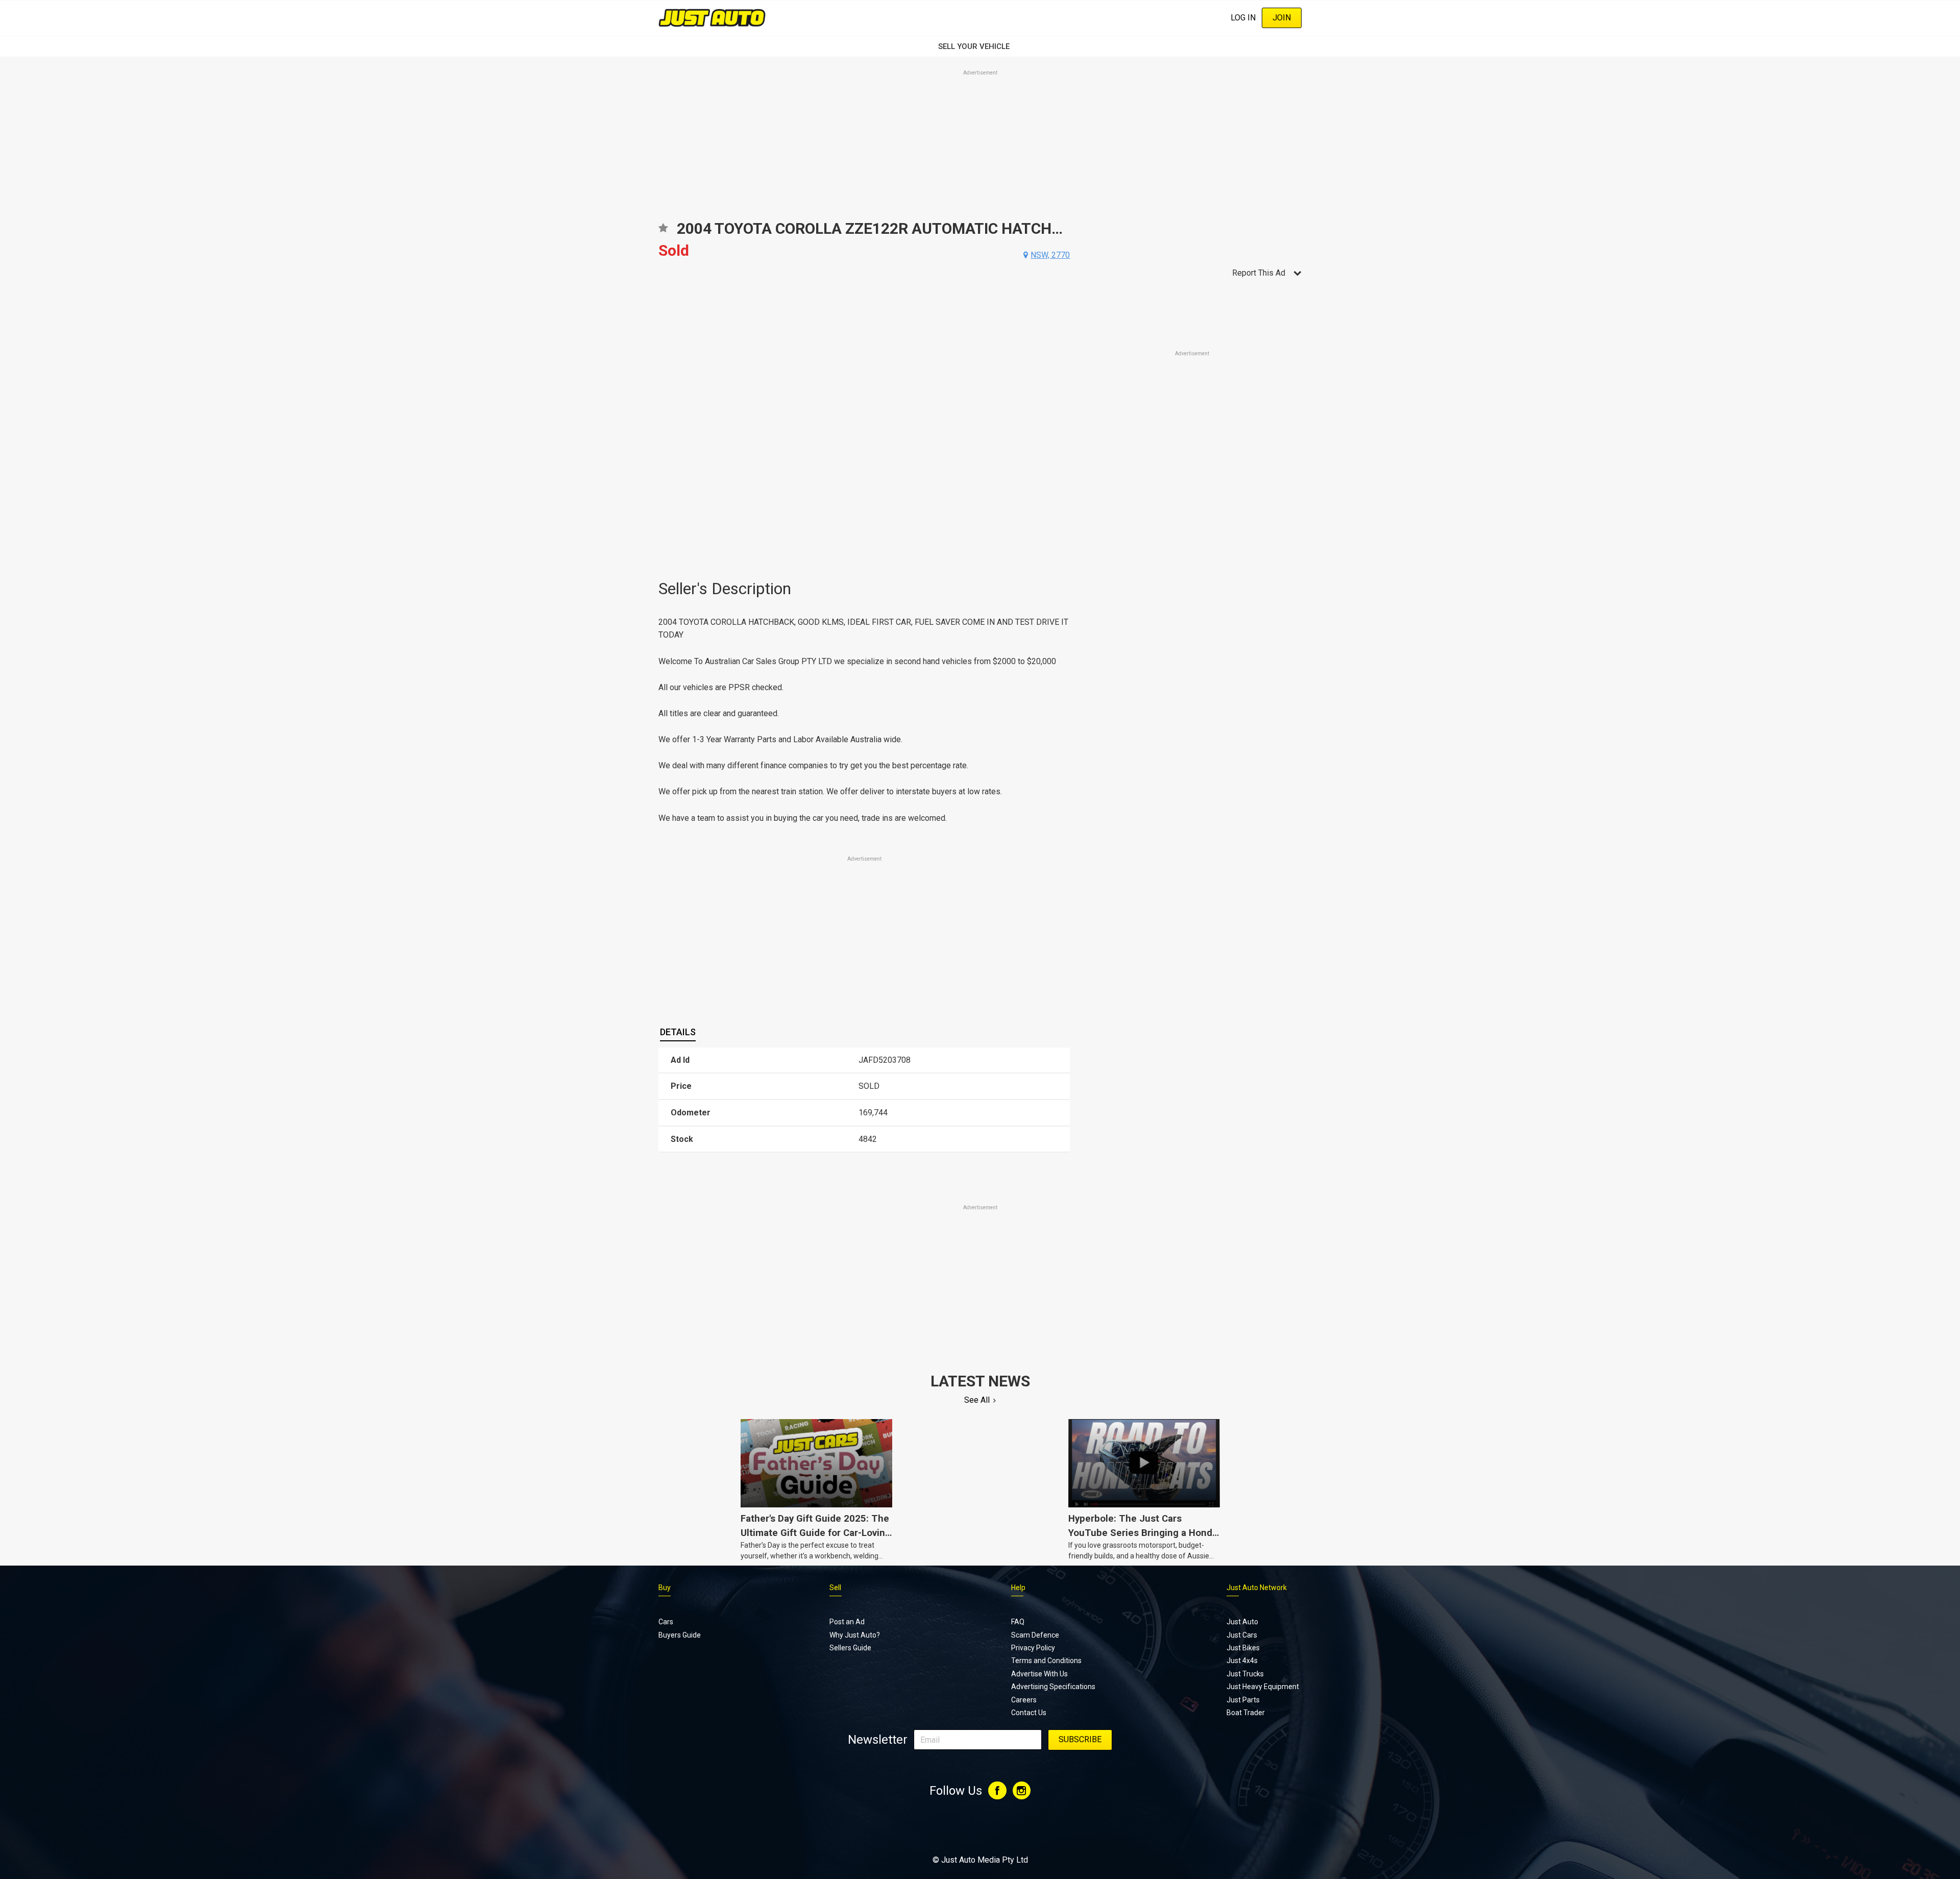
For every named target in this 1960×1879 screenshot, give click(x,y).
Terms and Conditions (1046, 1661)
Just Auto (1242, 1622)
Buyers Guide (680, 1635)
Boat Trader (1246, 1713)
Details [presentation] (678, 1032)
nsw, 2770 (1050, 255)
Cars (666, 1622)
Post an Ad (847, 1622)
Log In (1243, 18)
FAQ (1018, 1622)
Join (1282, 18)
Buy (665, 1588)
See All (977, 1400)
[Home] (712, 18)
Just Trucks (1245, 1674)
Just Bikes (1243, 1648)
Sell (835, 1588)
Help (1018, 1588)
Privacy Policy (1033, 1648)
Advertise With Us (1039, 1674)
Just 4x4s (1242, 1661)
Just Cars (1242, 1635)
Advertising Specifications (1053, 1687)
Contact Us (1029, 1713)
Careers (1024, 1700)
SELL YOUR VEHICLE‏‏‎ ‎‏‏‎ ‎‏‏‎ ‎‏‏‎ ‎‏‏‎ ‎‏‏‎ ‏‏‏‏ (980, 46)
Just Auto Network (1257, 1588)
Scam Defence (1035, 1635)
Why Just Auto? (855, 1635)
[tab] (678, 1032)
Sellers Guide (850, 1648)
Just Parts (1243, 1700)
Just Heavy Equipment (1263, 1687)
